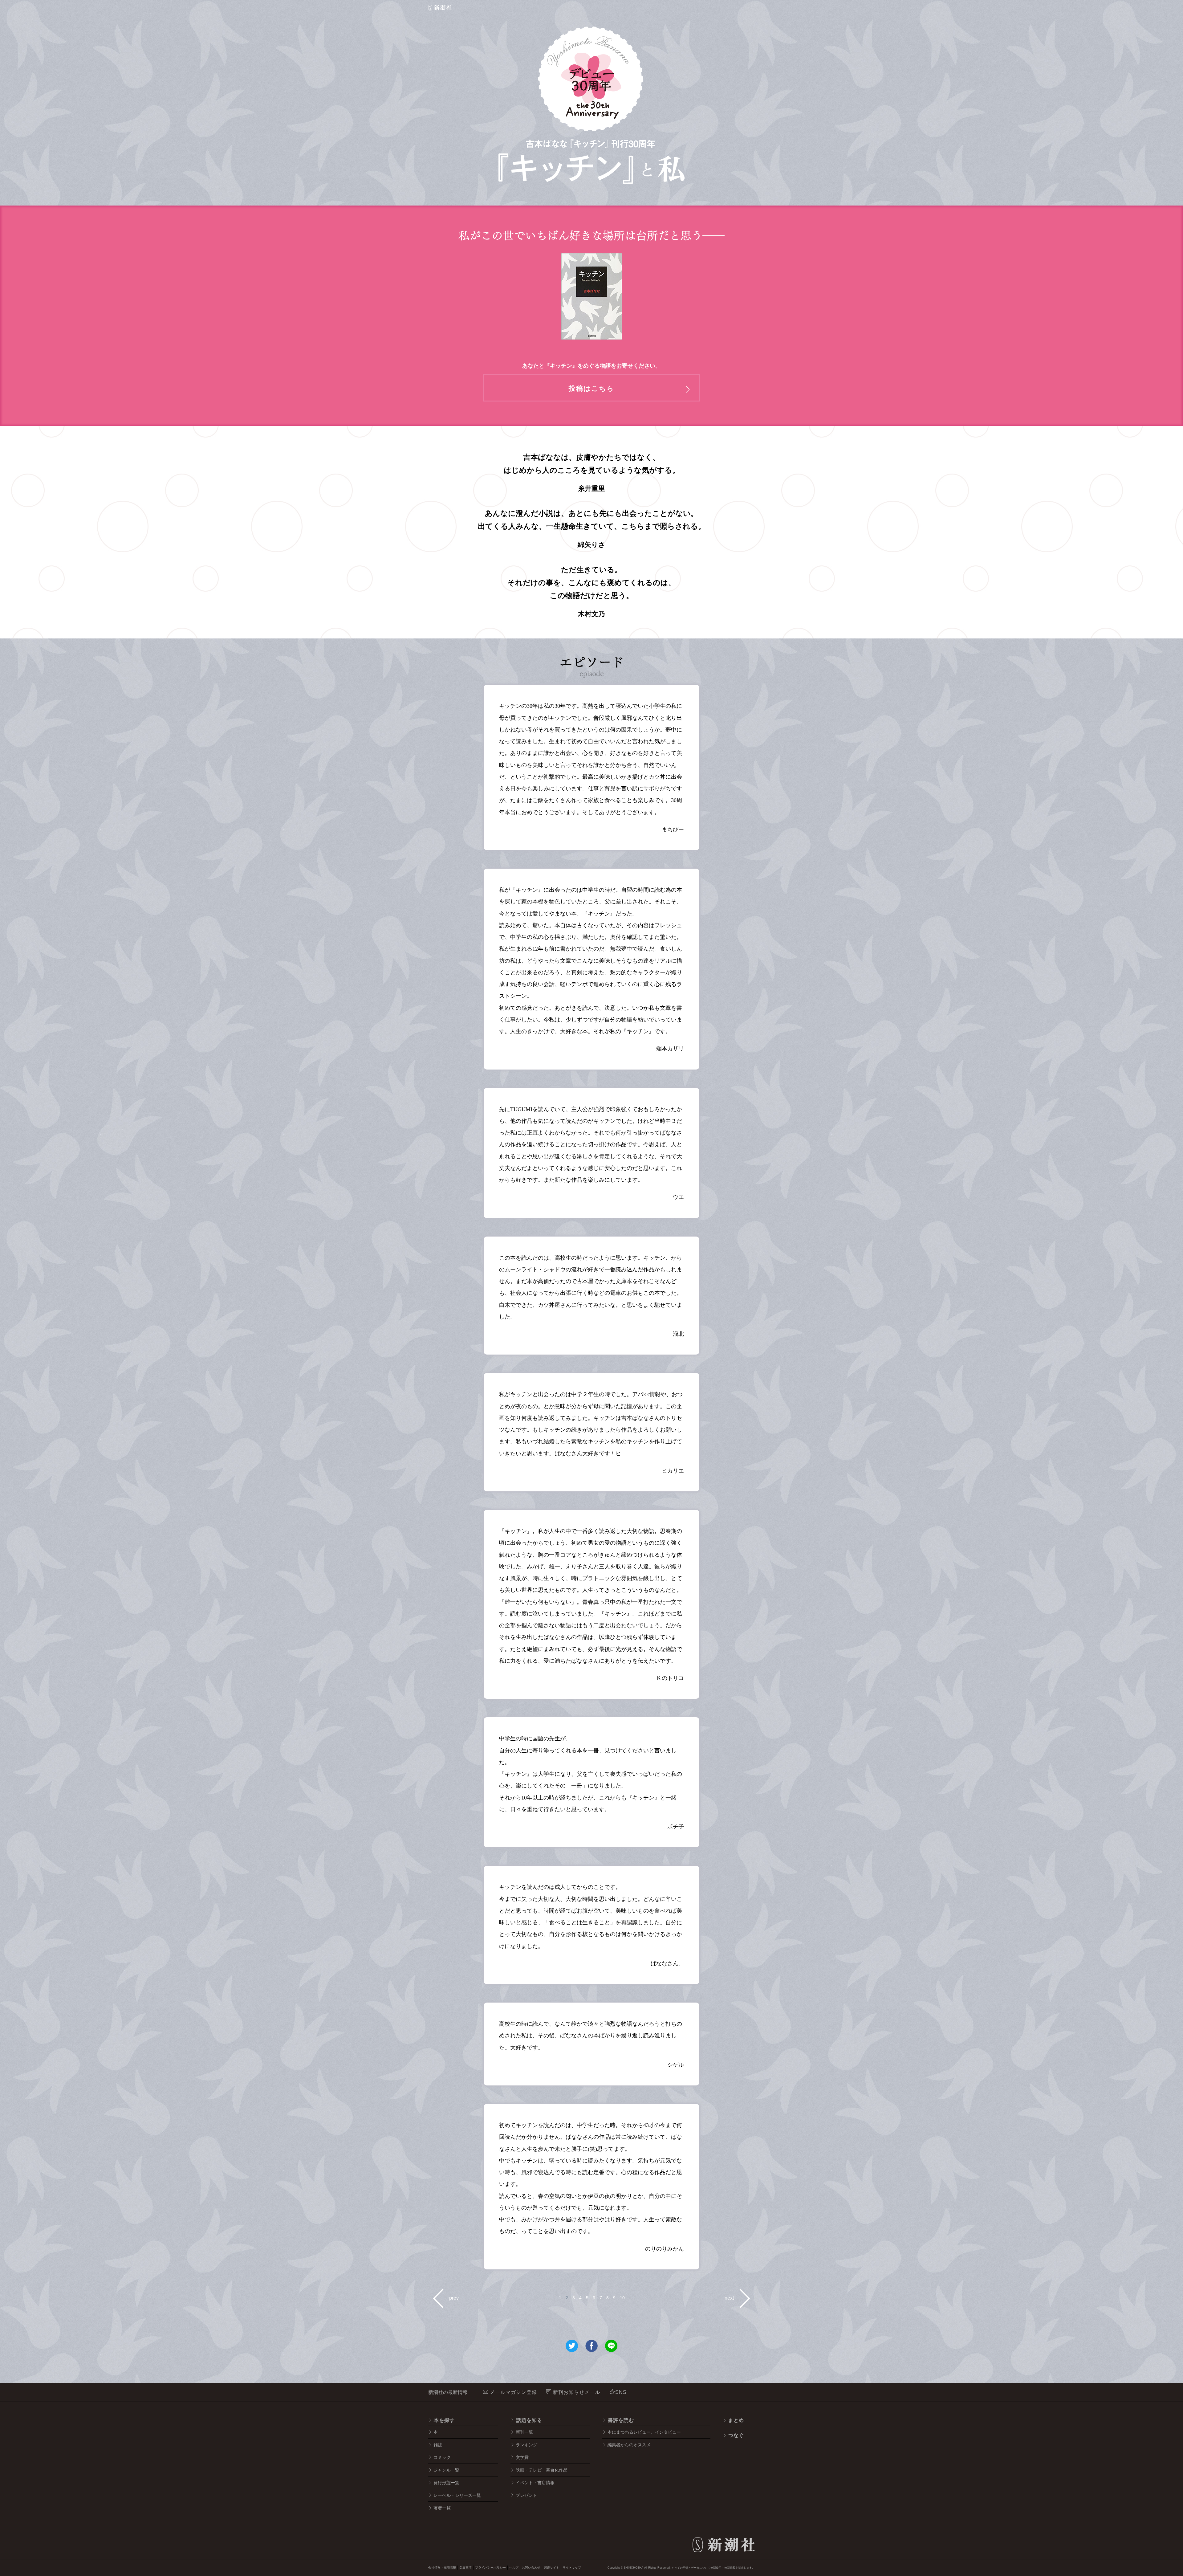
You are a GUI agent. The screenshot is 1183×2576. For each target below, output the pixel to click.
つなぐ (736, 2435)
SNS (621, 2392)
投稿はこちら (591, 388)
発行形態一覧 (446, 2483)
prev (454, 2298)
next (729, 2298)
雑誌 (438, 2445)
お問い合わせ (531, 2568)
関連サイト (551, 2568)
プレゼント (526, 2495)
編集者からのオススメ (629, 2445)
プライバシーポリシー (490, 2568)
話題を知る (529, 2420)
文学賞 (522, 2457)
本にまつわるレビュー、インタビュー (644, 2432)
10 (622, 2298)
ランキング (526, 2445)
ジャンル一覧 (446, 2470)
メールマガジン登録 (513, 2392)
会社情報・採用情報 (442, 2568)
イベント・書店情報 (535, 2483)
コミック (442, 2457)
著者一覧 (442, 2508)
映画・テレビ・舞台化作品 (542, 2470)
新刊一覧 (524, 2432)
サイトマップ (572, 2568)
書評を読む (621, 2420)
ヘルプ (514, 2568)
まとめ (736, 2420)
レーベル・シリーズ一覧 (457, 2495)
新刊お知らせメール (576, 2392)
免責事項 (465, 2568)
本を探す (444, 2420)
